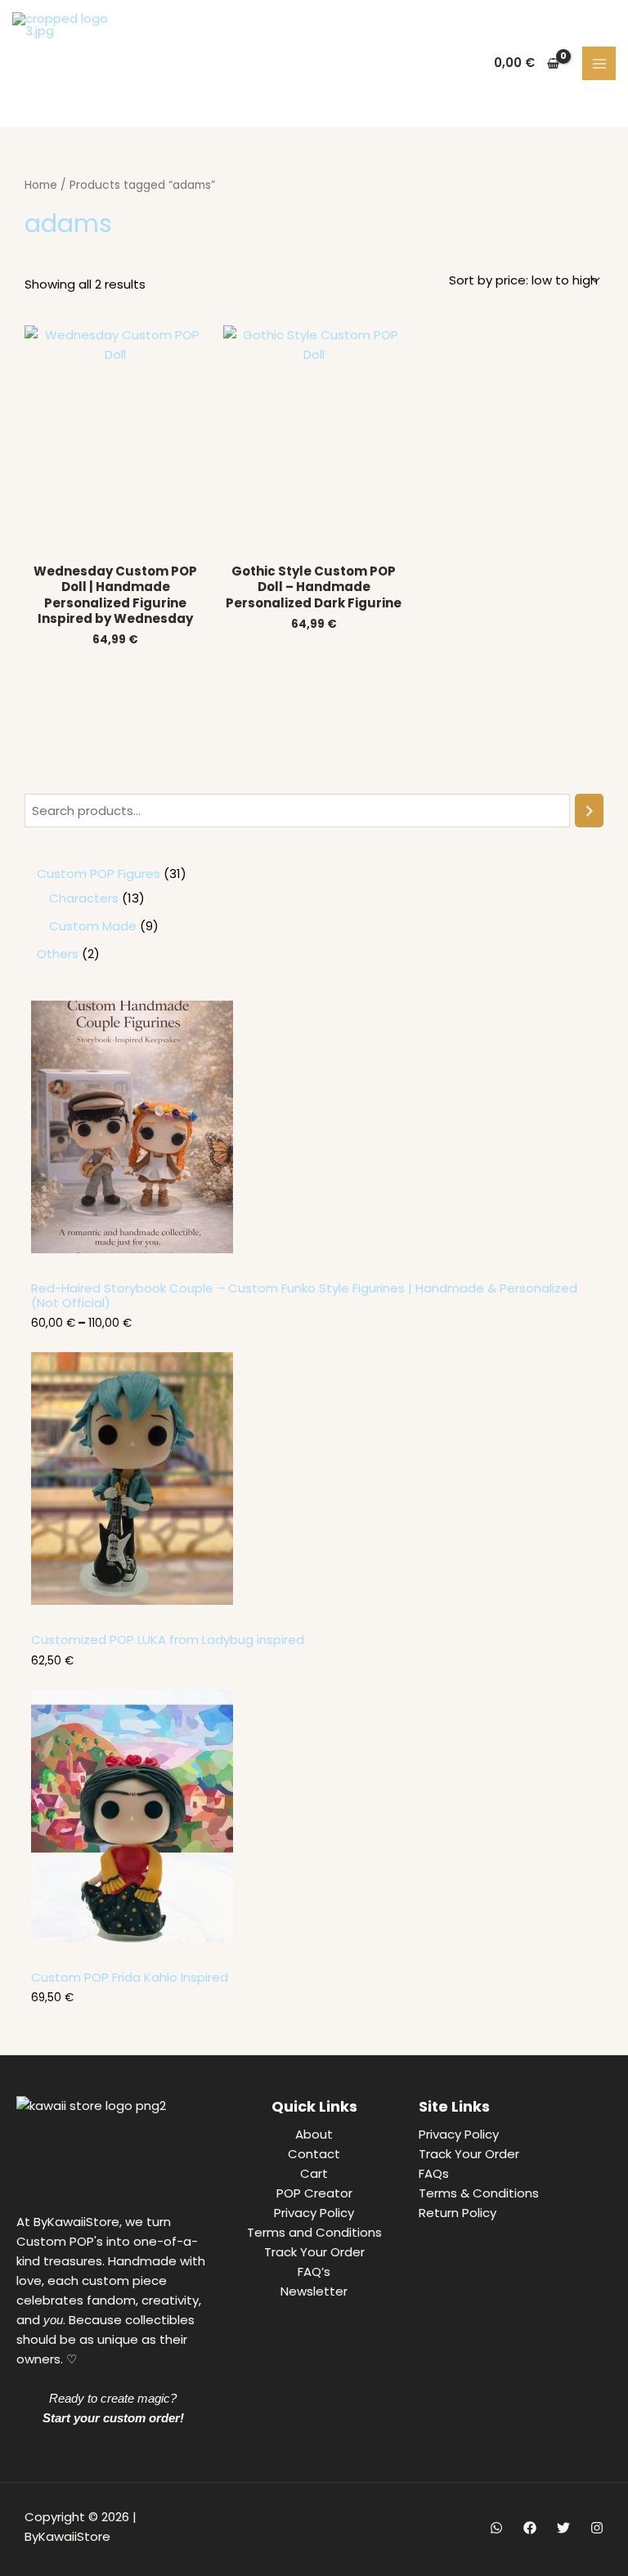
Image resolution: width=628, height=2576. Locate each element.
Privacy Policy (314, 2213)
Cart (314, 2173)
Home (41, 185)
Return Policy (458, 2213)
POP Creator (314, 2193)
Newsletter (314, 2291)
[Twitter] (563, 2528)
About (314, 2134)
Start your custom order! (113, 2418)
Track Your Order (314, 2252)
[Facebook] (530, 2528)
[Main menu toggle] (599, 63)
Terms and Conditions (314, 2232)
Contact (314, 2154)
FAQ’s (314, 2271)
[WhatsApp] (496, 2528)
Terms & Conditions (479, 2193)
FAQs (434, 2173)
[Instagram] (597, 2528)
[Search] (589, 811)
